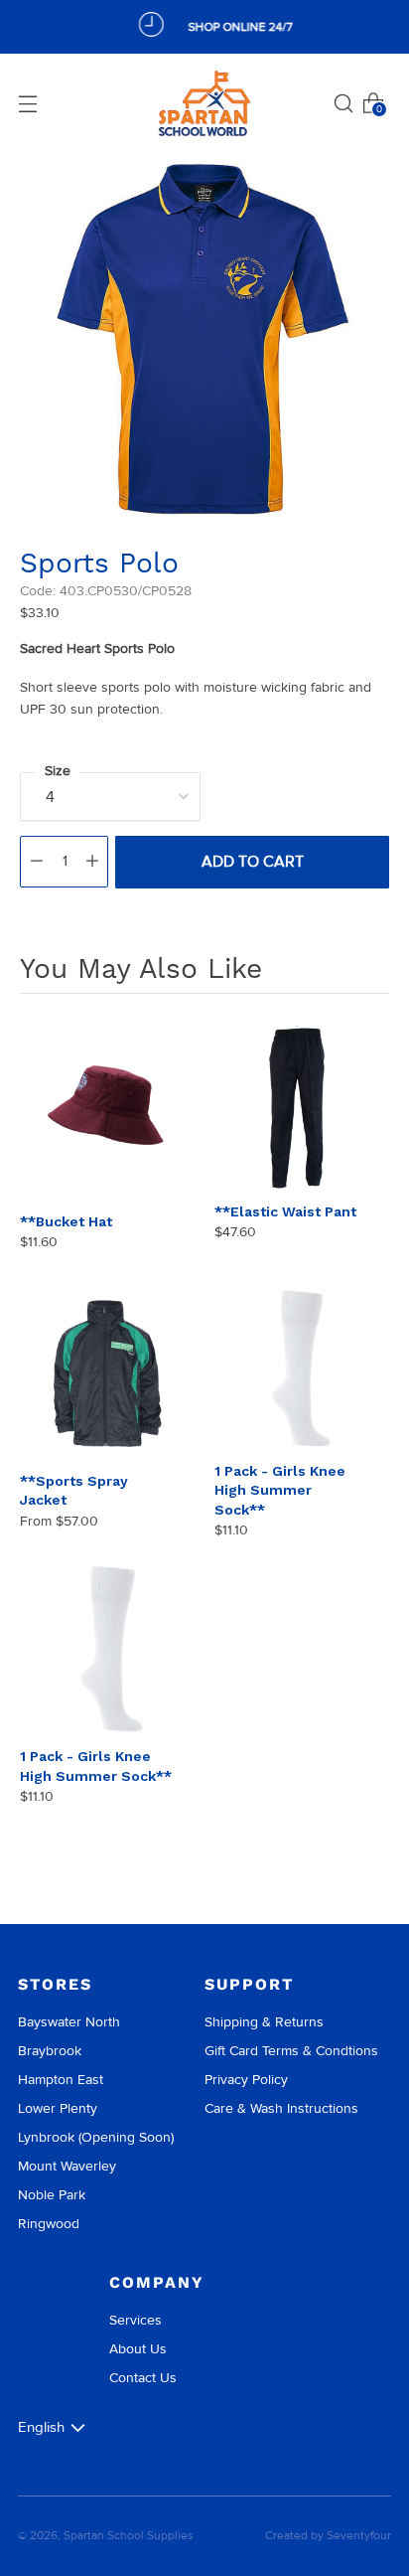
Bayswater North (69, 2022)
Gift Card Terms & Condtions (291, 2051)
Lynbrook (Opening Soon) (96, 2137)
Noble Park (52, 2195)
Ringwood (49, 2224)
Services (136, 2320)
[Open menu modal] (28, 103)
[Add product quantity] (92, 862)
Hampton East (61, 2080)
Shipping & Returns (264, 2022)
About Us (138, 2349)
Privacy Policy (246, 2080)
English (41, 2427)
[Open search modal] (343, 103)
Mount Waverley (67, 2166)
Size (58, 771)
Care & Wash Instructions (281, 2108)
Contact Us (143, 2378)
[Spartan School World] (204, 104)
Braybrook (50, 2051)
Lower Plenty (58, 2108)
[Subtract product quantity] (37, 862)
